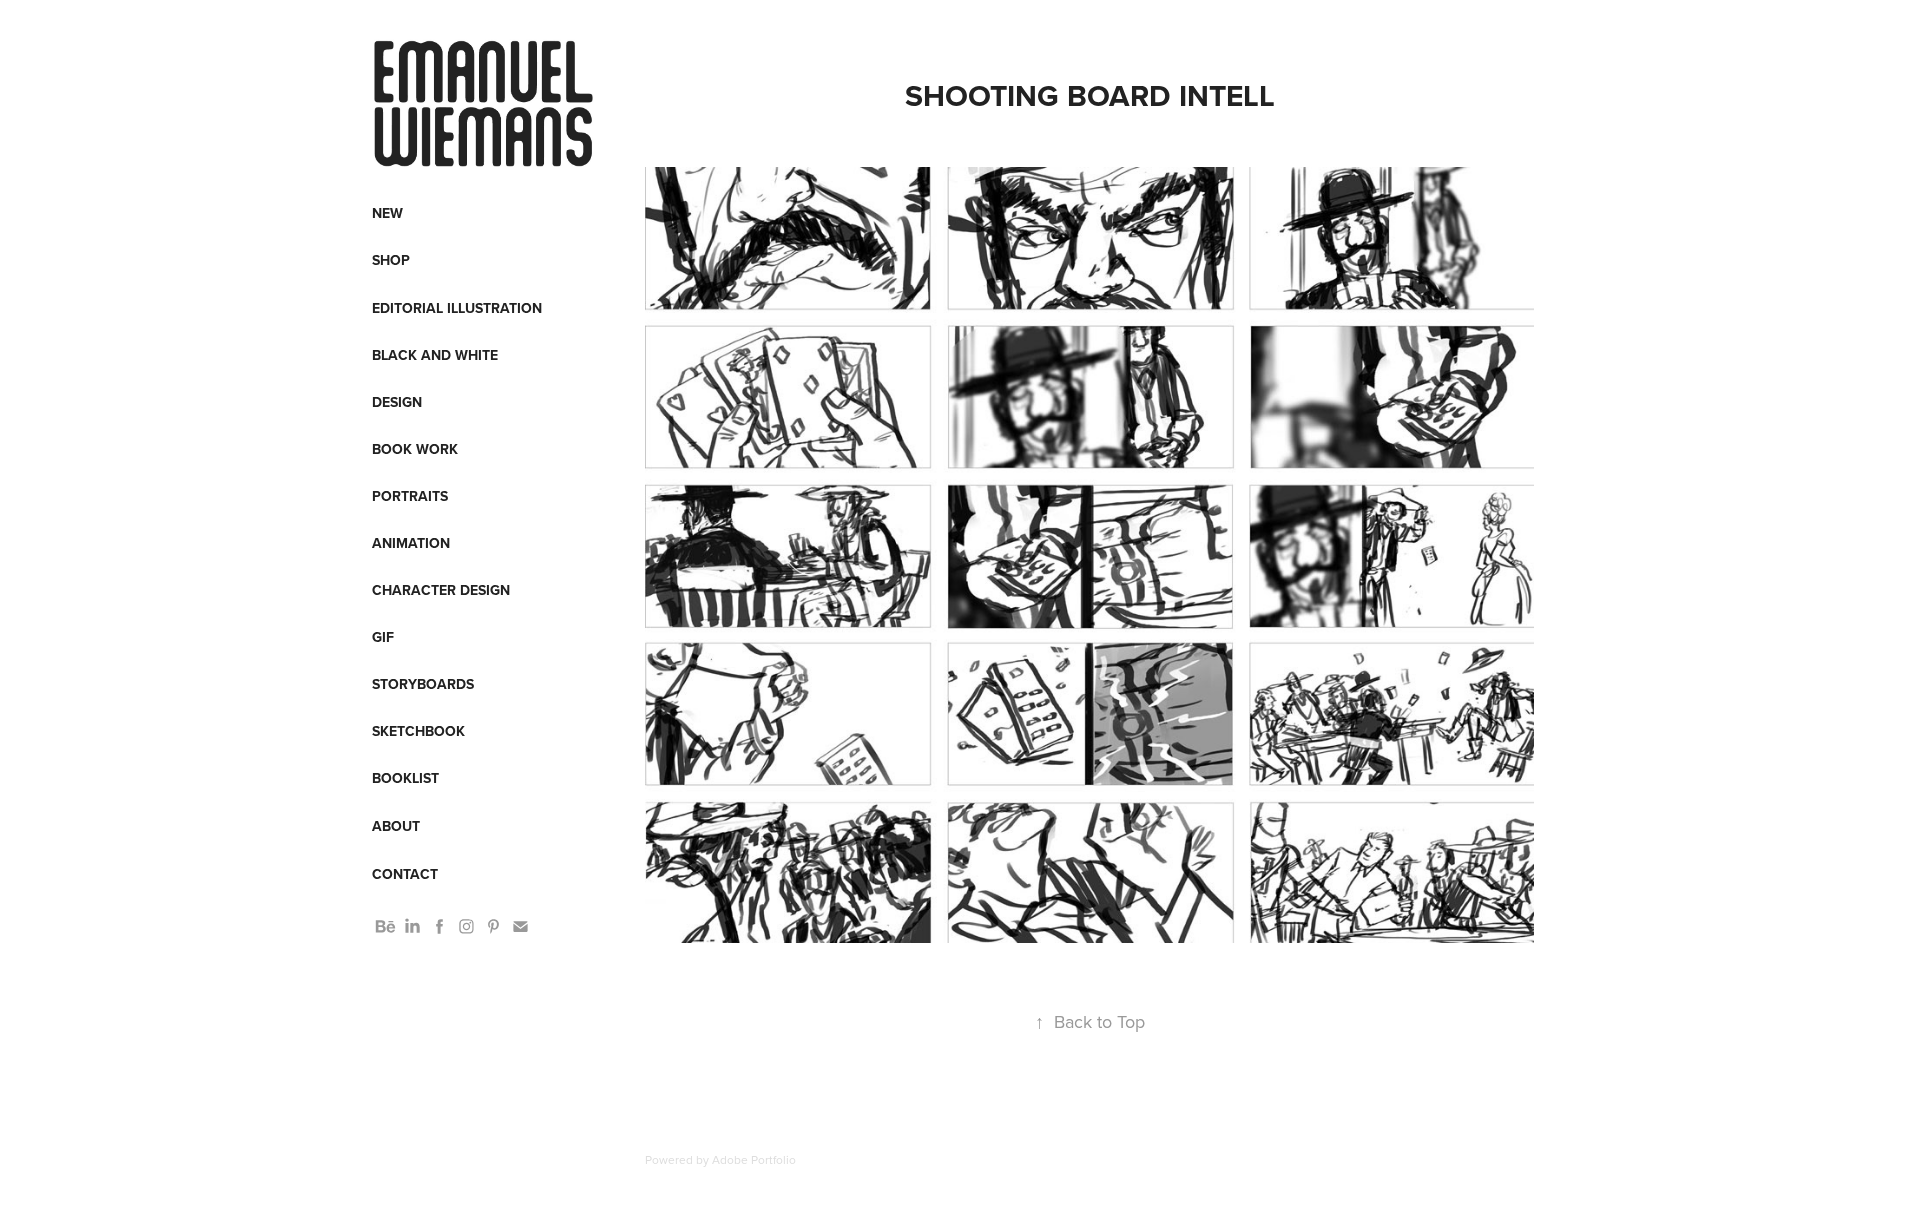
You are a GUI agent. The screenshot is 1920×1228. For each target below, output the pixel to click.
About (396, 826)
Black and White (435, 355)
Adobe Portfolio (754, 1159)
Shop (391, 260)
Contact (405, 874)
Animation (411, 543)
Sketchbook (418, 731)
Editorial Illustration (457, 308)
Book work (415, 449)
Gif (383, 637)
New (387, 213)
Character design (441, 590)
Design (397, 402)
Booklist (405, 778)
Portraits (410, 496)
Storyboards (423, 684)
